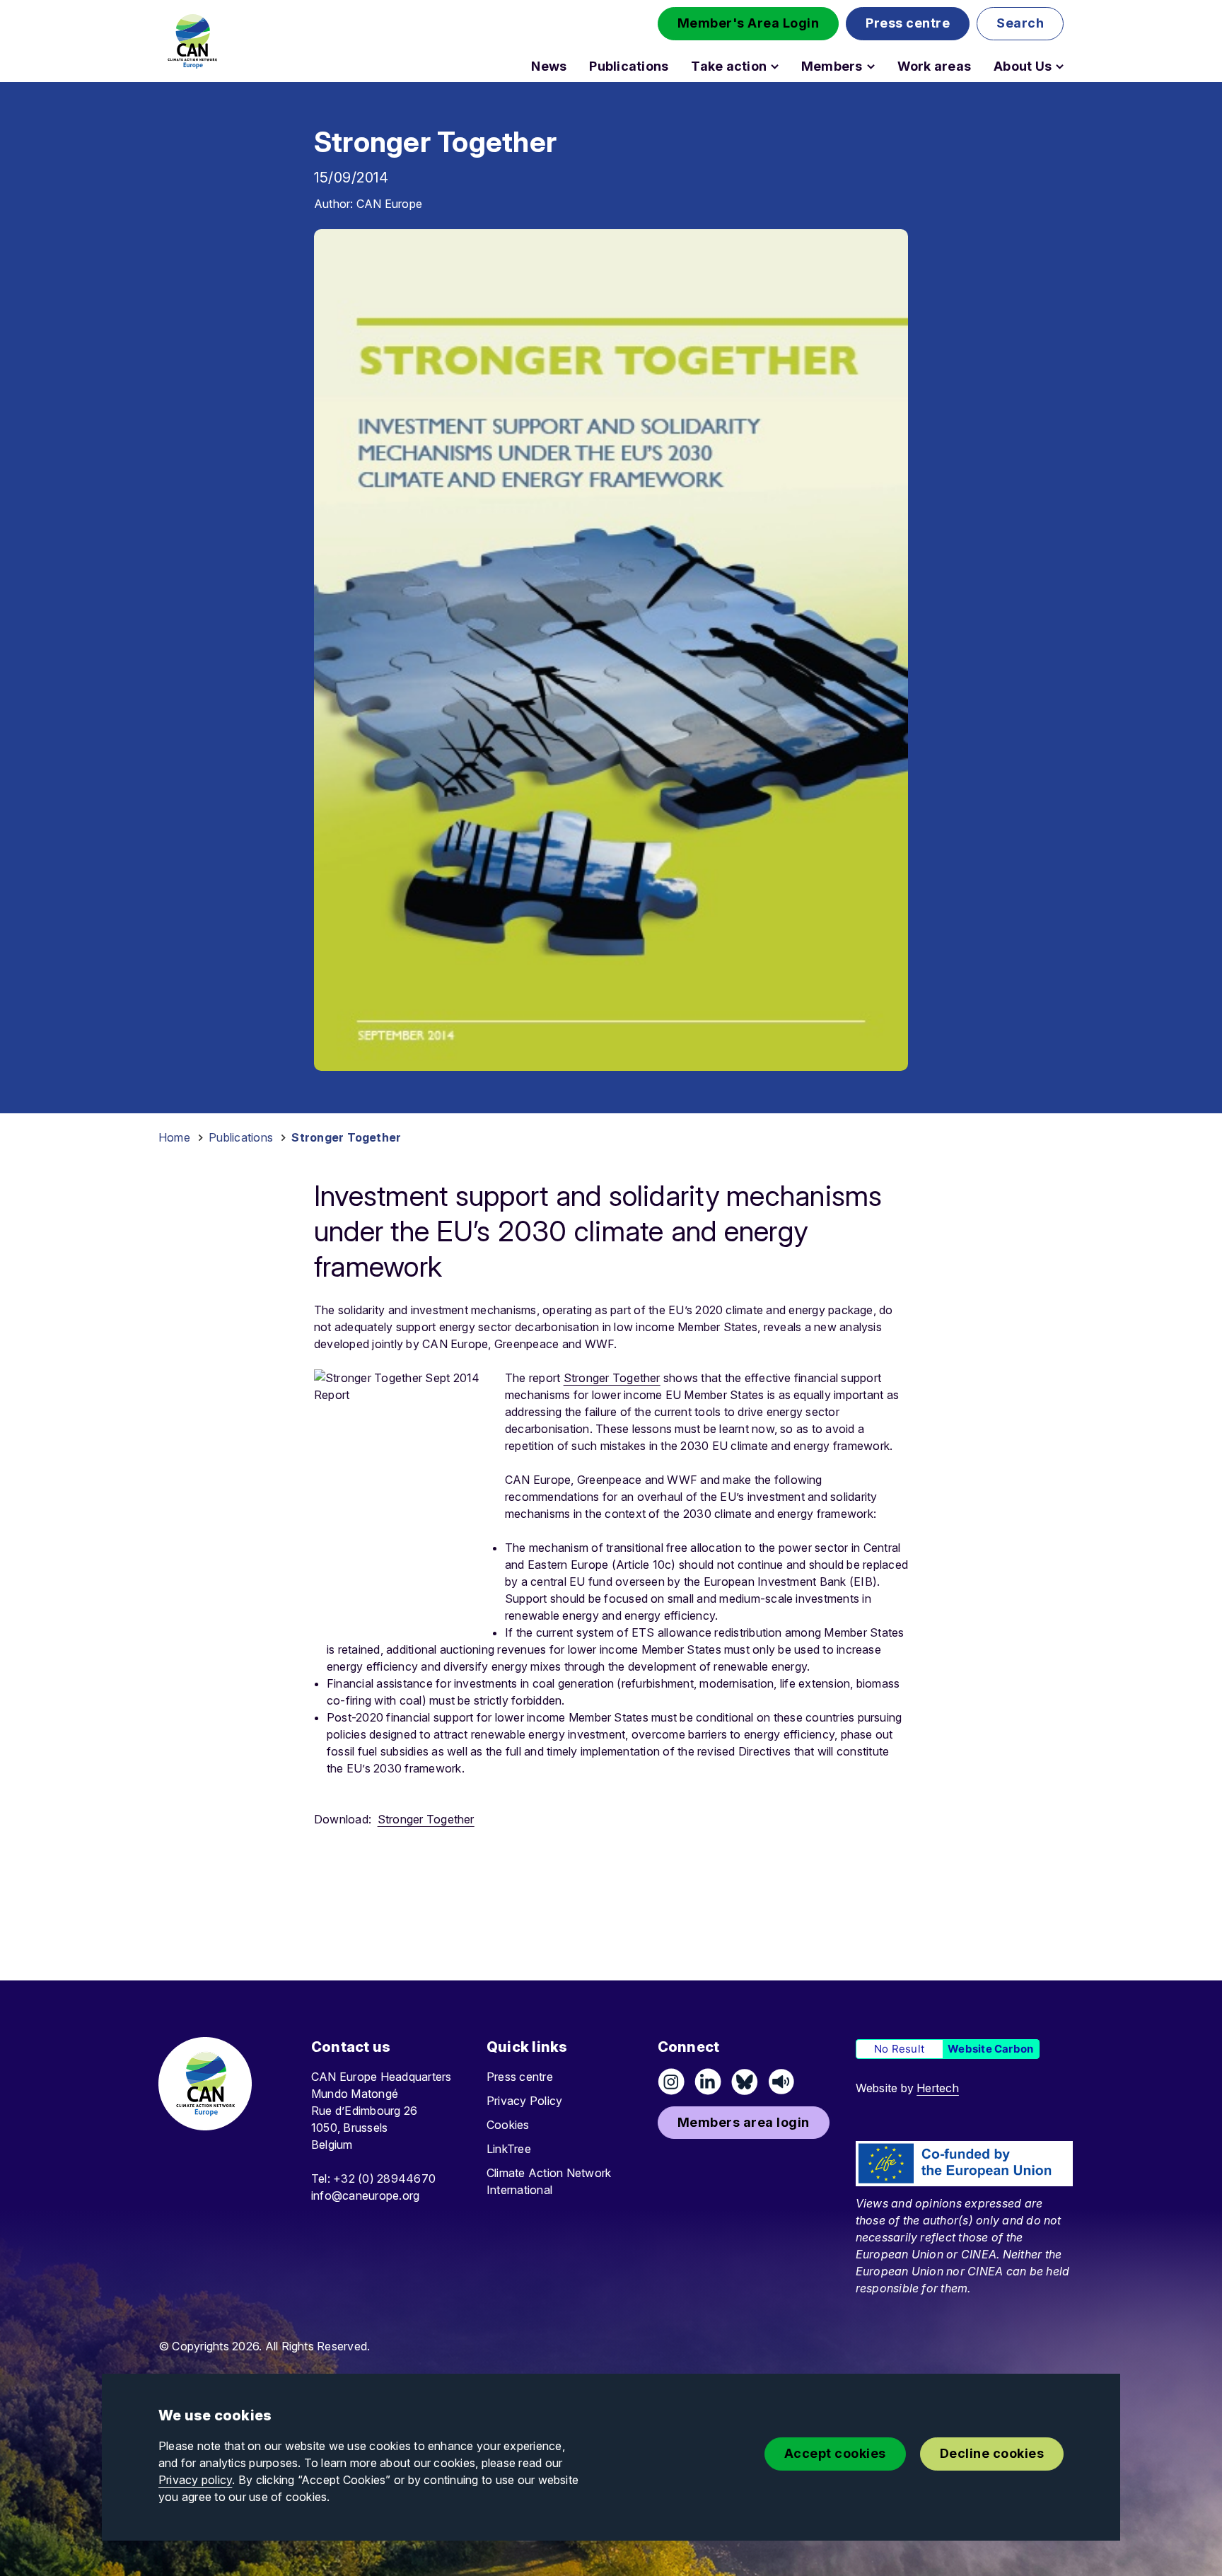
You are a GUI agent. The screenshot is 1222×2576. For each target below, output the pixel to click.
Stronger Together (612, 1378)
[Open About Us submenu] (1060, 66)
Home (174, 1137)
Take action (729, 66)
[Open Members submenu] (871, 66)
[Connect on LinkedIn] (708, 2082)
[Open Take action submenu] (775, 66)
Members (832, 66)
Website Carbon (990, 2049)
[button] (749, 24)
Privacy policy (195, 2480)
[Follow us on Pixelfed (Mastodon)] (745, 2082)
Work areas (934, 66)
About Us (1023, 66)
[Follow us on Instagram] (671, 2082)
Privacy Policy (524, 2101)
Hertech (938, 2088)
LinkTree (509, 2149)
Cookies (508, 2125)
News (549, 66)
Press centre (520, 2077)
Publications (629, 66)
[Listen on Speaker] (781, 2082)
